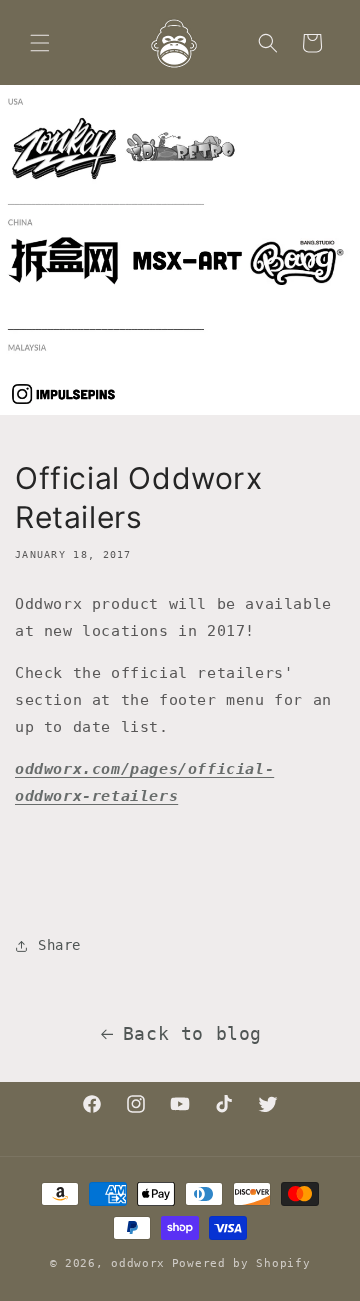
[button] (40, 43)
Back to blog (192, 1033)
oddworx (138, 1263)
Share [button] (59, 945)
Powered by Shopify (241, 1263)
